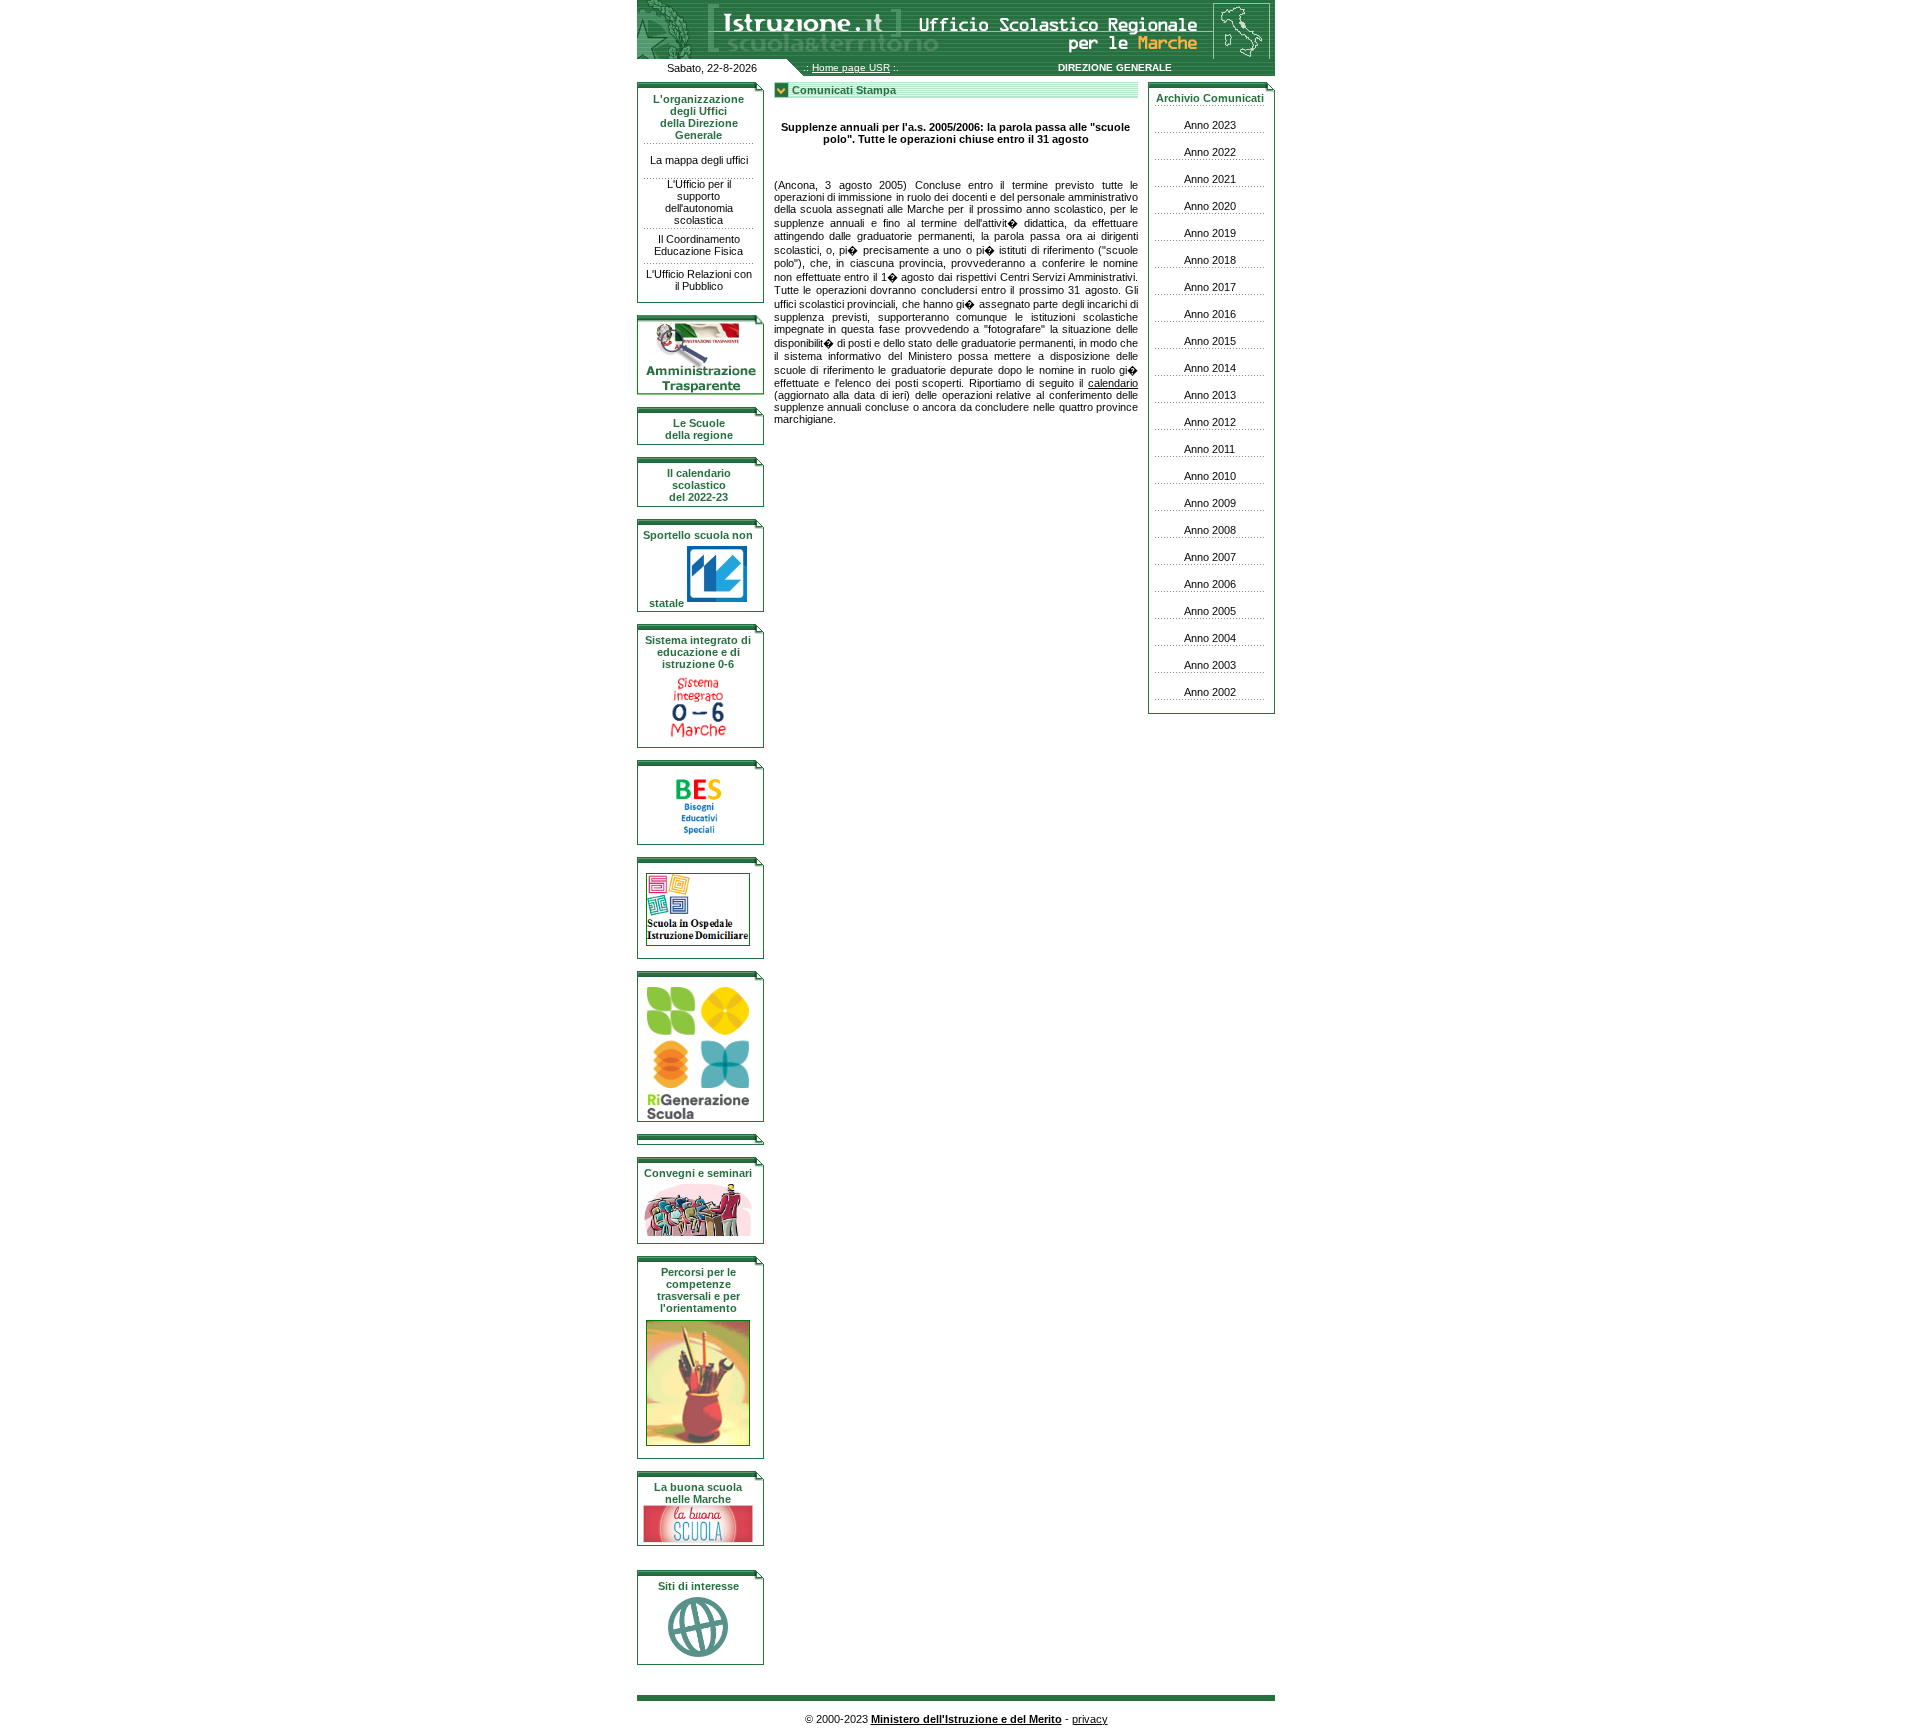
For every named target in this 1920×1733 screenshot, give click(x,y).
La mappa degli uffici (699, 160)
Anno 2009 (1210, 503)
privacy (1090, 1719)
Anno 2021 (1210, 179)
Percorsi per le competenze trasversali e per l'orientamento (698, 1290)
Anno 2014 (1210, 368)
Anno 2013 (1210, 395)
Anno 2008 (1210, 530)
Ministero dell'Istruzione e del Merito (966, 1719)
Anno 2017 (1210, 287)
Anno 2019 (1210, 233)
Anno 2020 (1210, 206)
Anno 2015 (1210, 341)
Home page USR (851, 67)
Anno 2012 (1210, 422)
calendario (1113, 383)
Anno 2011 (1209, 449)
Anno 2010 (1210, 476)
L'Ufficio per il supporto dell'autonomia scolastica (699, 202)
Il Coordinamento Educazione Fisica (698, 245)
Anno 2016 (1210, 314)
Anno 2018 (1210, 260)
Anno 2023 (1210, 125)
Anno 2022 (1210, 152)
